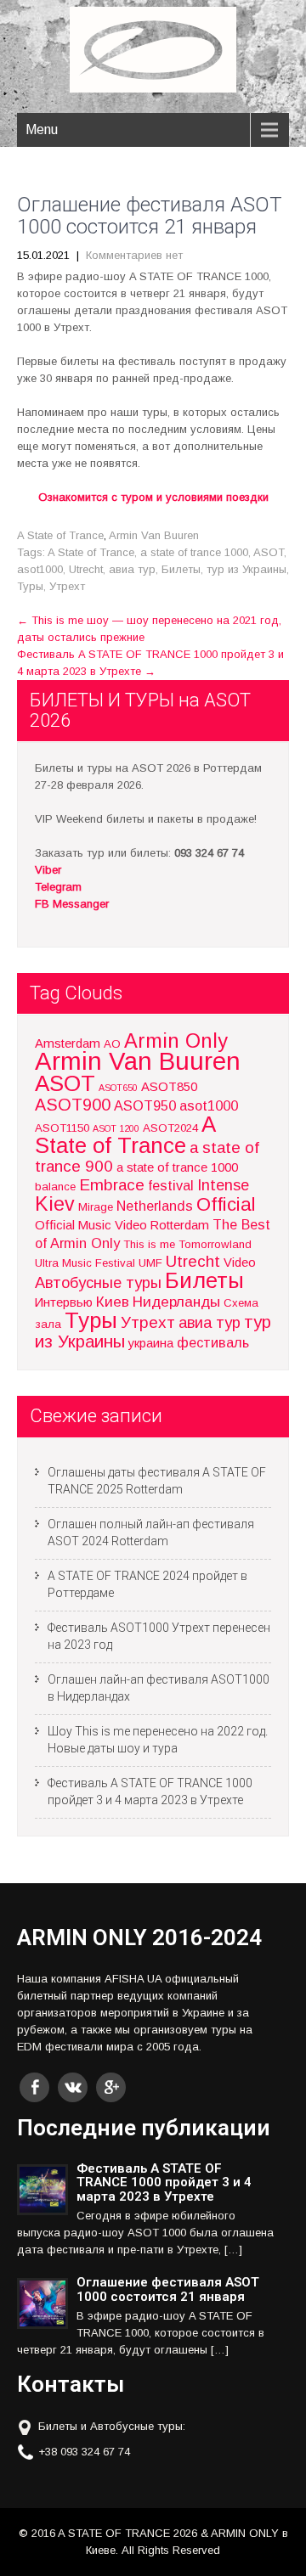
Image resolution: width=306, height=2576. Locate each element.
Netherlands (155, 1206)
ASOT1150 (62, 1128)
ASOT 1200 (116, 1128)
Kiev (55, 1204)
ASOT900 (73, 1105)
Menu (42, 129)
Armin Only (176, 1041)
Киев (113, 1302)
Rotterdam (180, 1225)
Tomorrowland (215, 1244)
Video (240, 1263)
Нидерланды (176, 1302)
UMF (150, 1263)
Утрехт (67, 586)
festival (171, 1185)
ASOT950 (145, 1105)
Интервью (64, 1302)
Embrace (112, 1185)
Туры (30, 586)
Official (226, 1204)
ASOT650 (118, 1088)
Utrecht (86, 569)
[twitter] (73, 2087)
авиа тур (132, 569)
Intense (223, 1185)
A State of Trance (60, 535)
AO (112, 1044)
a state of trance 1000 (194, 552)
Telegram (58, 887)
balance (55, 1187)
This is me (149, 1244)
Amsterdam (68, 1043)
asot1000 (40, 569)
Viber (48, 870)
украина (151, 1343)
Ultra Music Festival (85, 1263)
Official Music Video (91, 1225)
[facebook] (34, 2087)
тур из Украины (246, 569)
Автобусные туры (98, 1282)
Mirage (96, 1207)
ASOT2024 (170, 1128)
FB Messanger (72, 904)
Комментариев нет (134, 255)
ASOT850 (169, 1087)
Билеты (181, 569)
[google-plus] (111, 2087)
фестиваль (213, 1342)
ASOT (269, 552)
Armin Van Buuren (154, 535)
